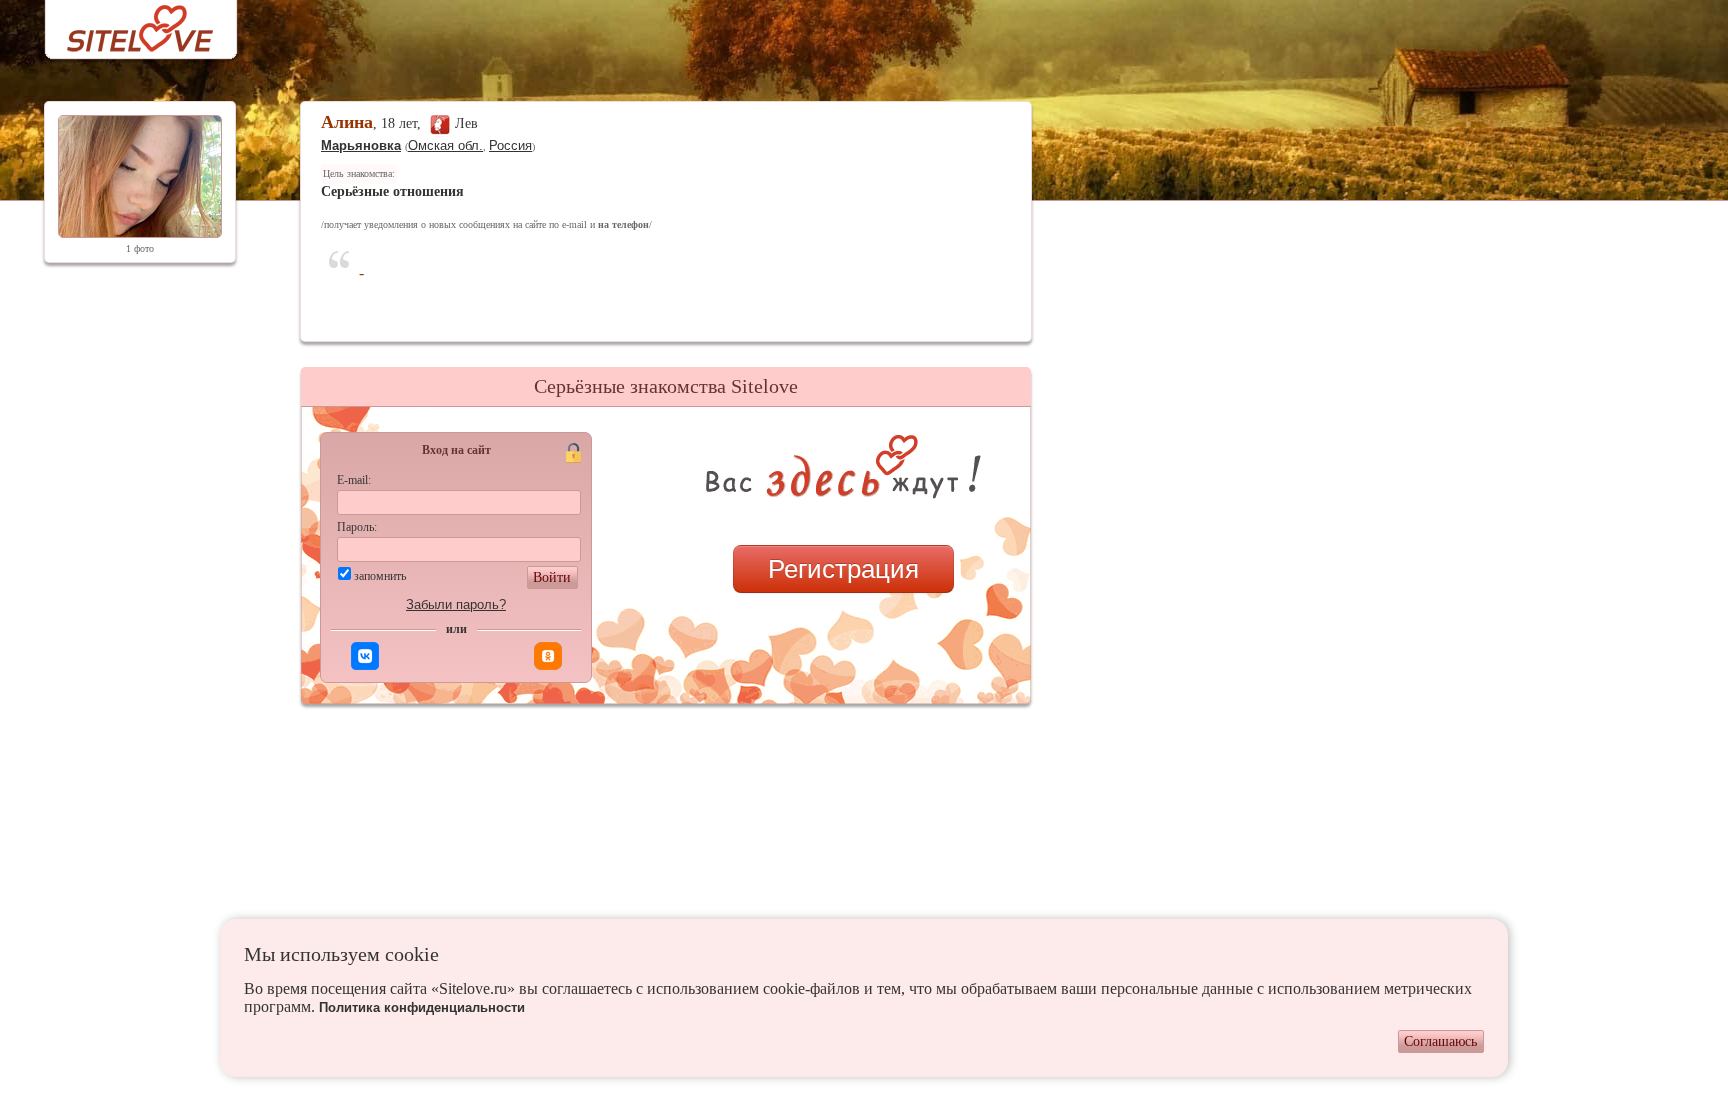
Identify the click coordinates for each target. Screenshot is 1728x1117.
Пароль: (357, 527)
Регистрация (843, 569)
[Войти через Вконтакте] (365, 656)
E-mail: (354, 480)
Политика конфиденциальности (422, 1007)
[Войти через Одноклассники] (548, 656)
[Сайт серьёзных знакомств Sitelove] (124, 23)
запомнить (380, 576)
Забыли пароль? (456, 604)
